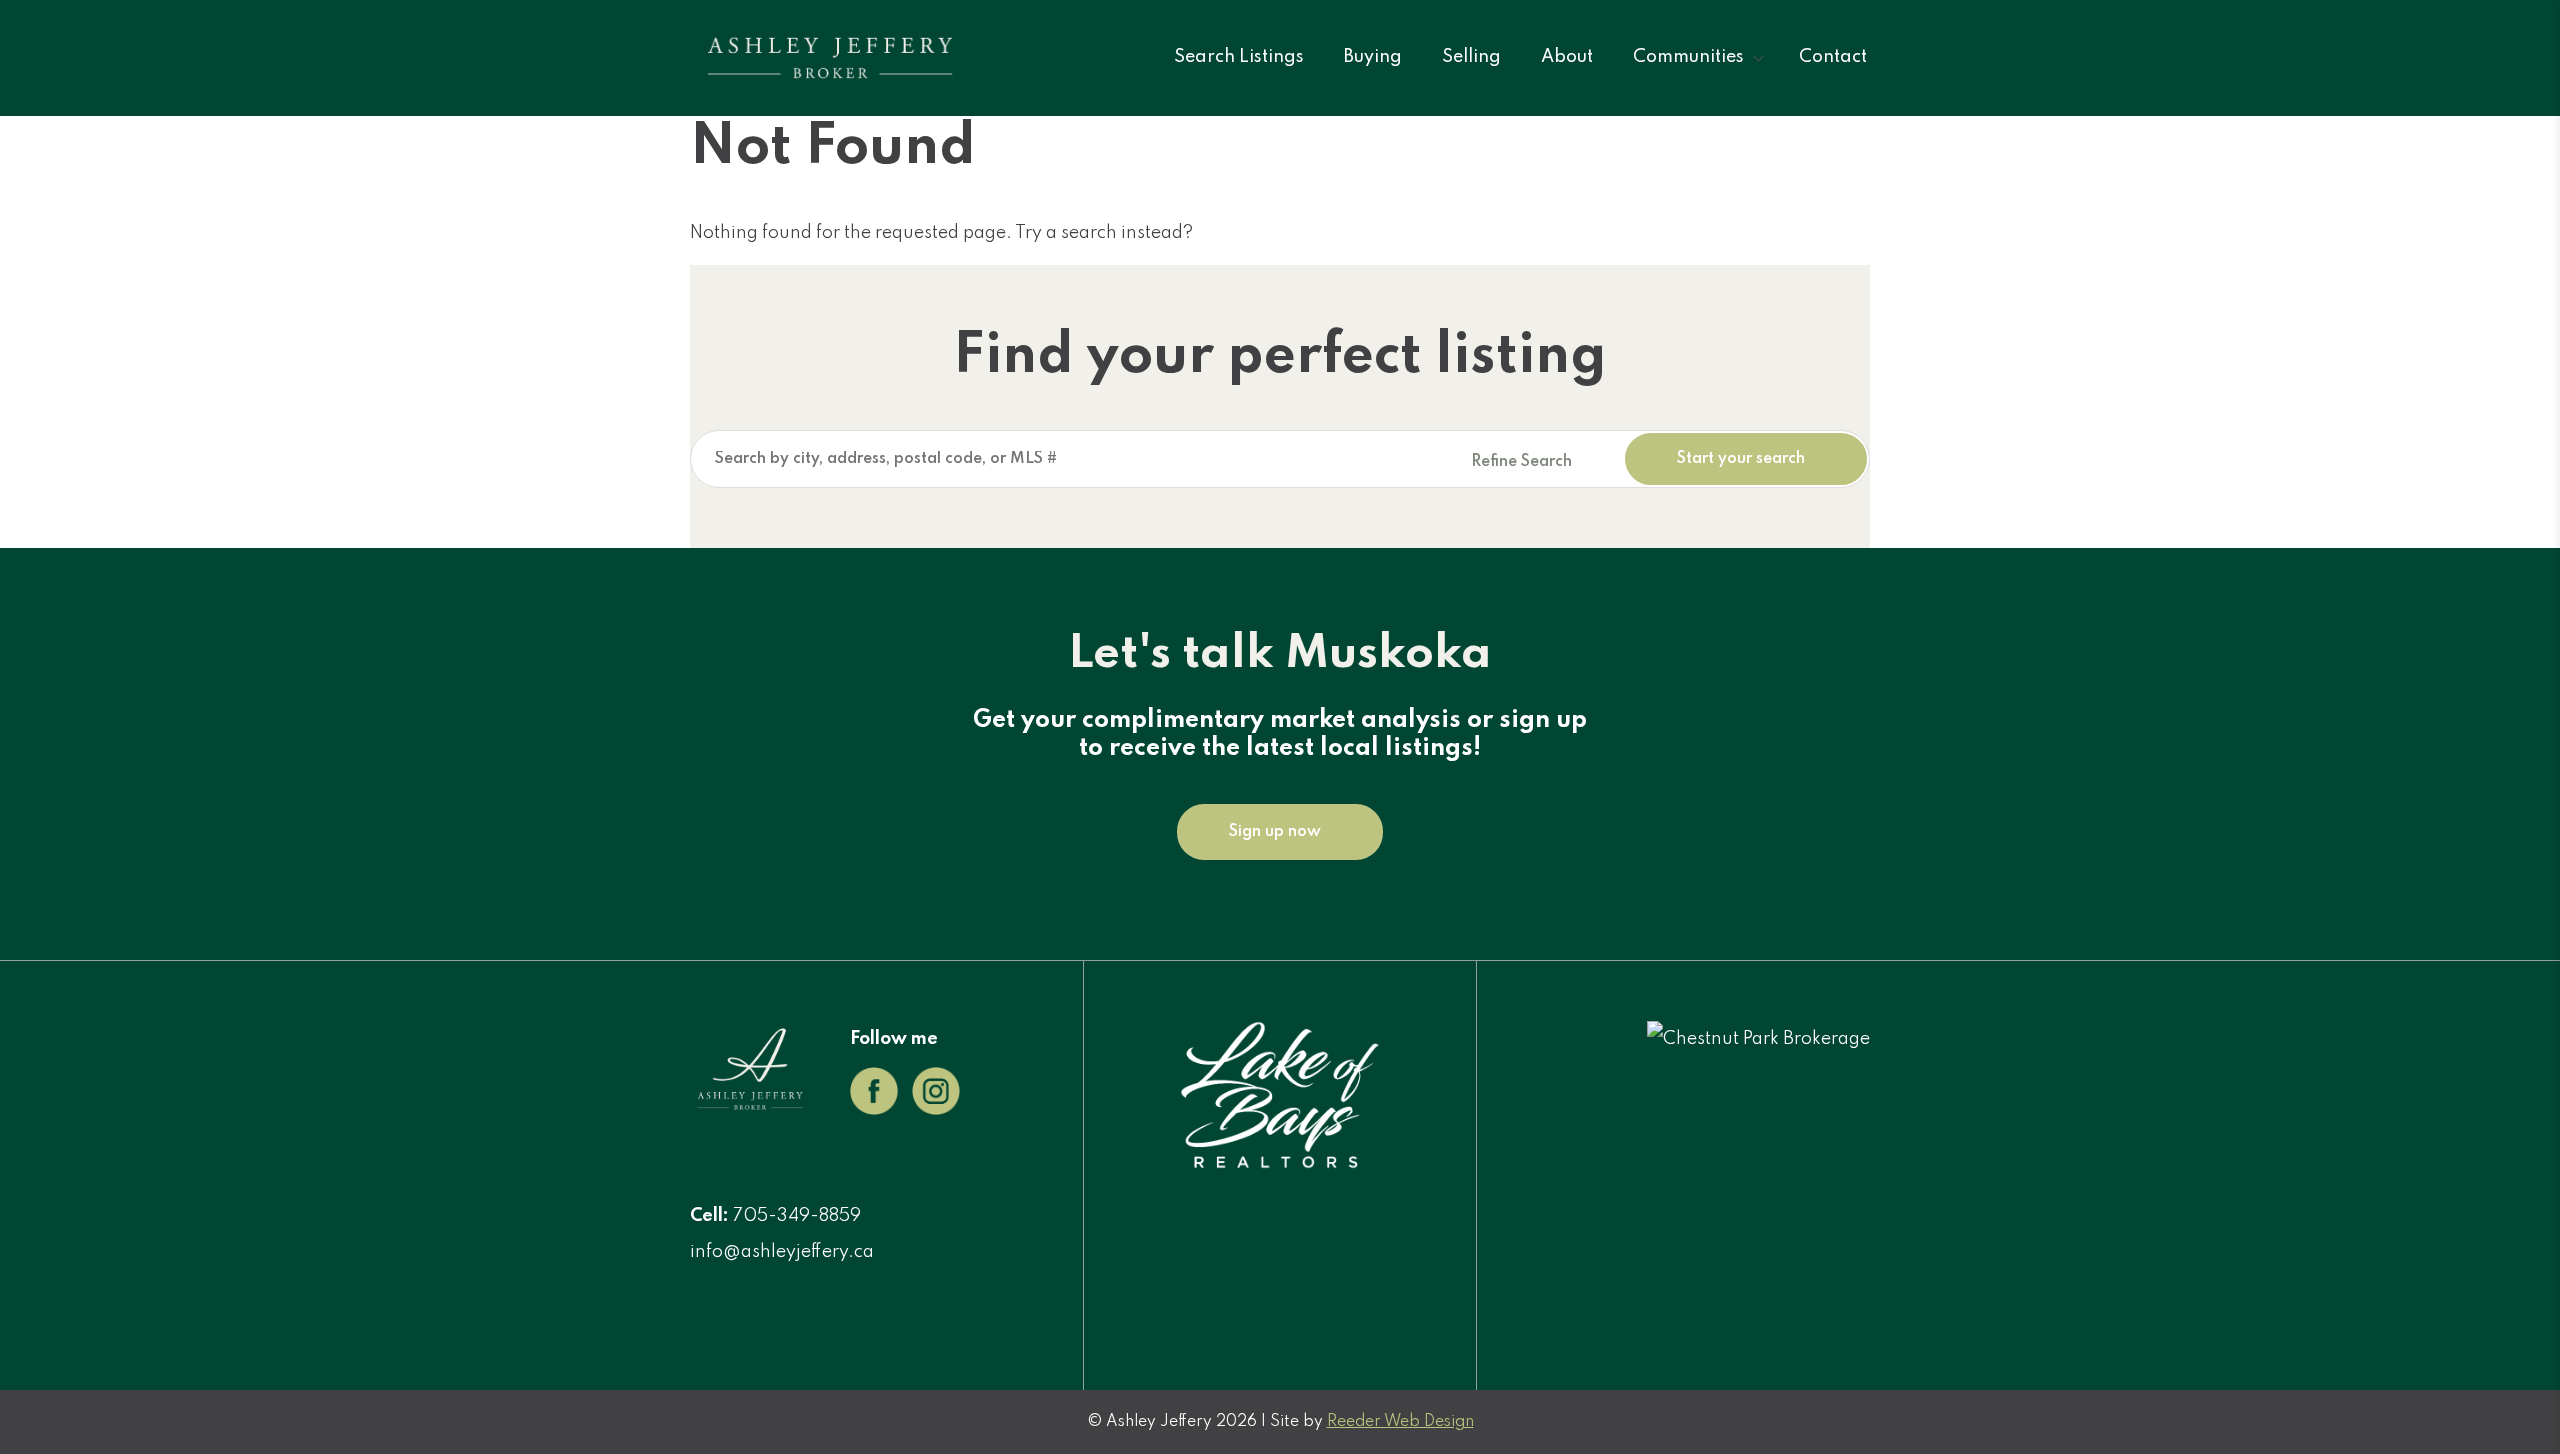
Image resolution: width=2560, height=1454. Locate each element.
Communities (1688, 57)
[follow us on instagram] (936, 1110)
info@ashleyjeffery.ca (782, 1252)
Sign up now (1275, 832)
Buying (1373, 57)
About (1567, 57)
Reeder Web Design (1400, 1422)
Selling (1471, 57)
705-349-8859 (797, 1216)
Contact (1833, 57)
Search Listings (1239, 57)
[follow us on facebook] (874, 1110)
